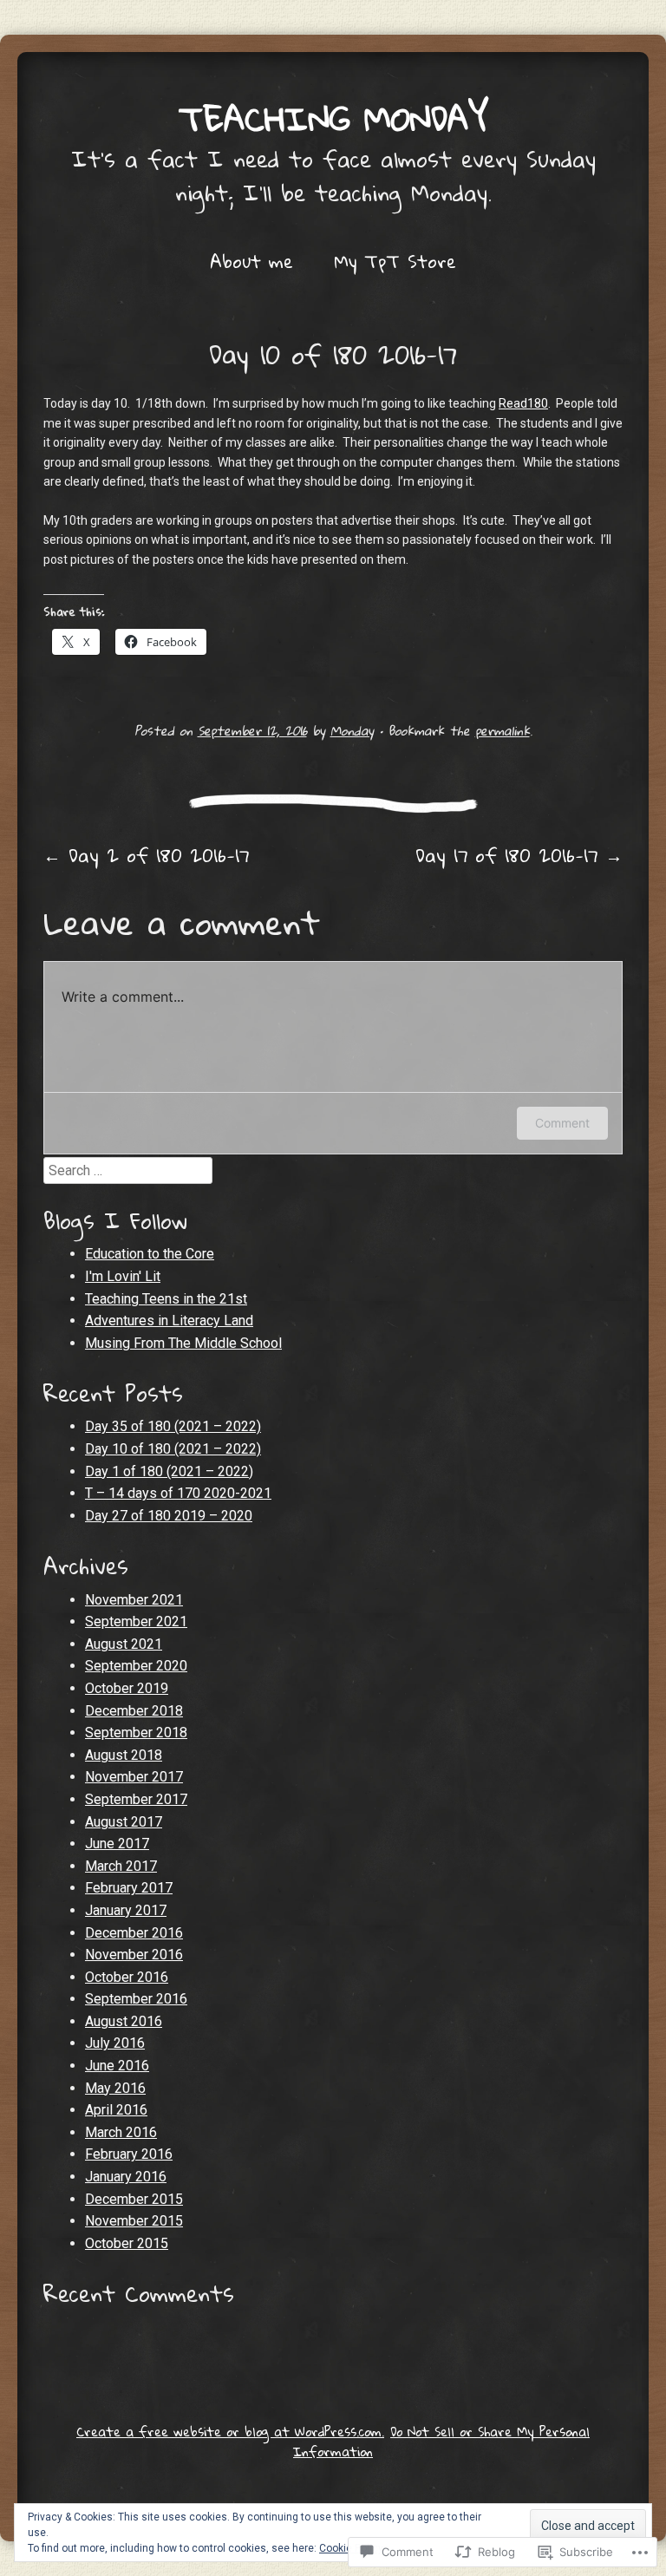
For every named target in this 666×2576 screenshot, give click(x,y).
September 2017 (136, 1799)
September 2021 (136, 1621)
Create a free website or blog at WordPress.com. (230, 2431)
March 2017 (121, 1866)
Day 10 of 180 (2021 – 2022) (173, 1449)
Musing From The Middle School (183, 1343)
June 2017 (117, 1844)
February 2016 (129, 2154)
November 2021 (134, 1600)
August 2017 (124, 1822)
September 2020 (136, 1666)
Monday (352, 730)
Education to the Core (150, 1254)
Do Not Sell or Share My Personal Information (441, 2441)
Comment (562, 1123)
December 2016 (134, 1933)
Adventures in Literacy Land (169, 1321)
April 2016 (116, 2110)
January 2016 (126, 2177)
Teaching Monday (333, 118)
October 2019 (127, 1688)
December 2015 (134, 2199)
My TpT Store (395, 261)
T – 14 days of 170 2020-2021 (178, 1493)
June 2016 (117, 2066)
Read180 (523, 403)
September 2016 (136, 1999)
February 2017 (129, 1888)
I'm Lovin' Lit (123, 1276)
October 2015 (127, 2243)
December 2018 (134, 1711)
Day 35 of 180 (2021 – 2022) (173, 1426)
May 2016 (115, 2088)
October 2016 (127, 1977)
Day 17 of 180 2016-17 (519, 855)
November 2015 (134, 2221)
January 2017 (126, 1910)
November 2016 (134, 1955)
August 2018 (124, 1755)
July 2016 (115, 2043)
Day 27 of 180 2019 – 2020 (169, 1516)
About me (251, 261)
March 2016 (121, 2132)
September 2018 (136, 1733)
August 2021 (124, 1644)
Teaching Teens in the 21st (166, 1299)
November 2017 (134, 1777)
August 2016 (124, 2021)
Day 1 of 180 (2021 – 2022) (169, 1471)
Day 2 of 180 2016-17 (146, 855)
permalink (503, 730)
